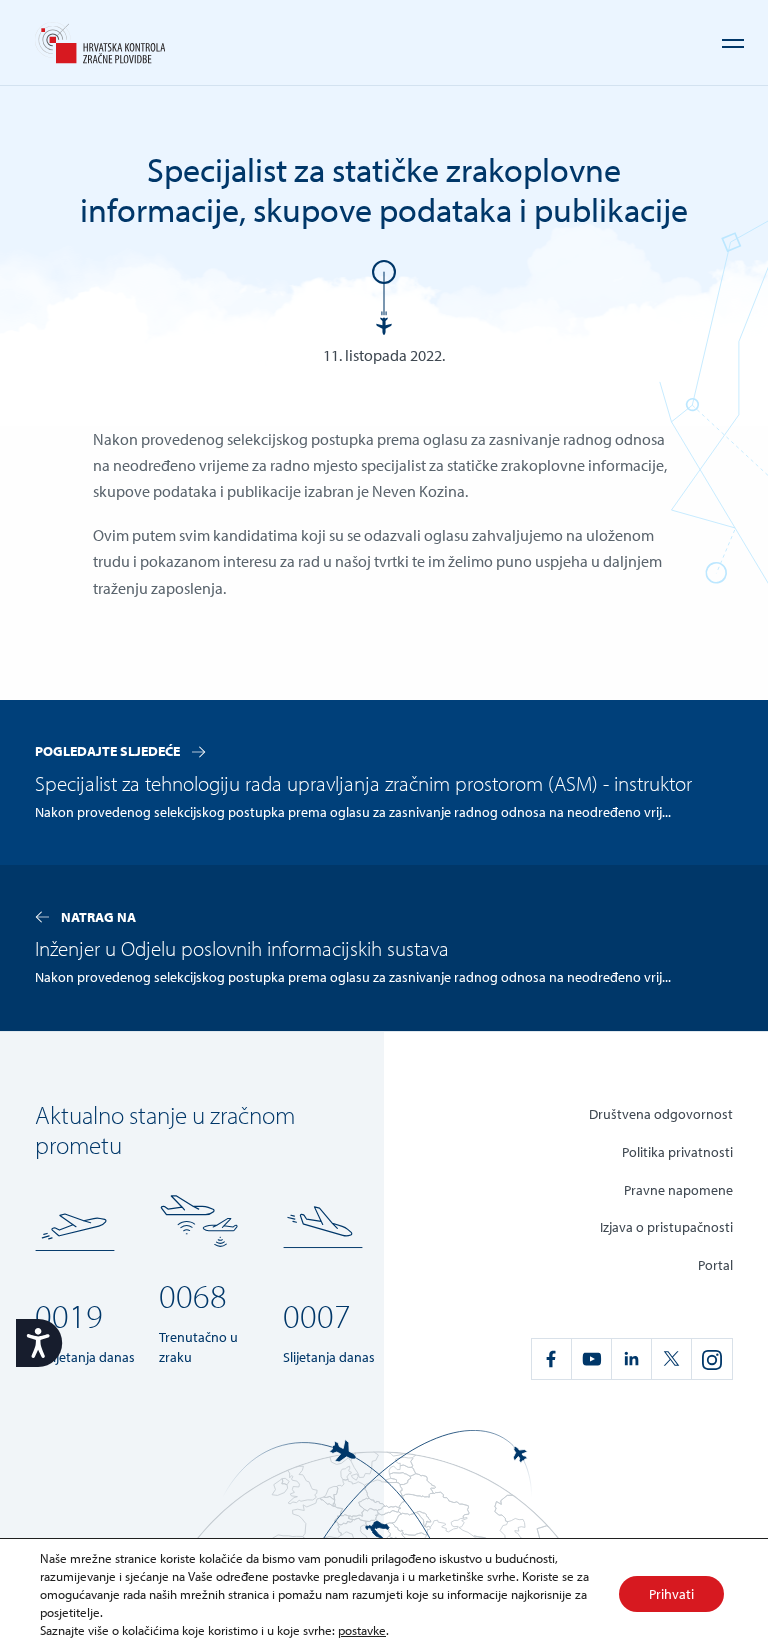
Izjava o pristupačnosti (666, 1226)
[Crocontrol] (100, 43)
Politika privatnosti (677, 1151)
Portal (715, 1264)
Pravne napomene (678, 1189)
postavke (362, 1630)
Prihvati (671, 1594)
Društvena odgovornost (661, 1113)
